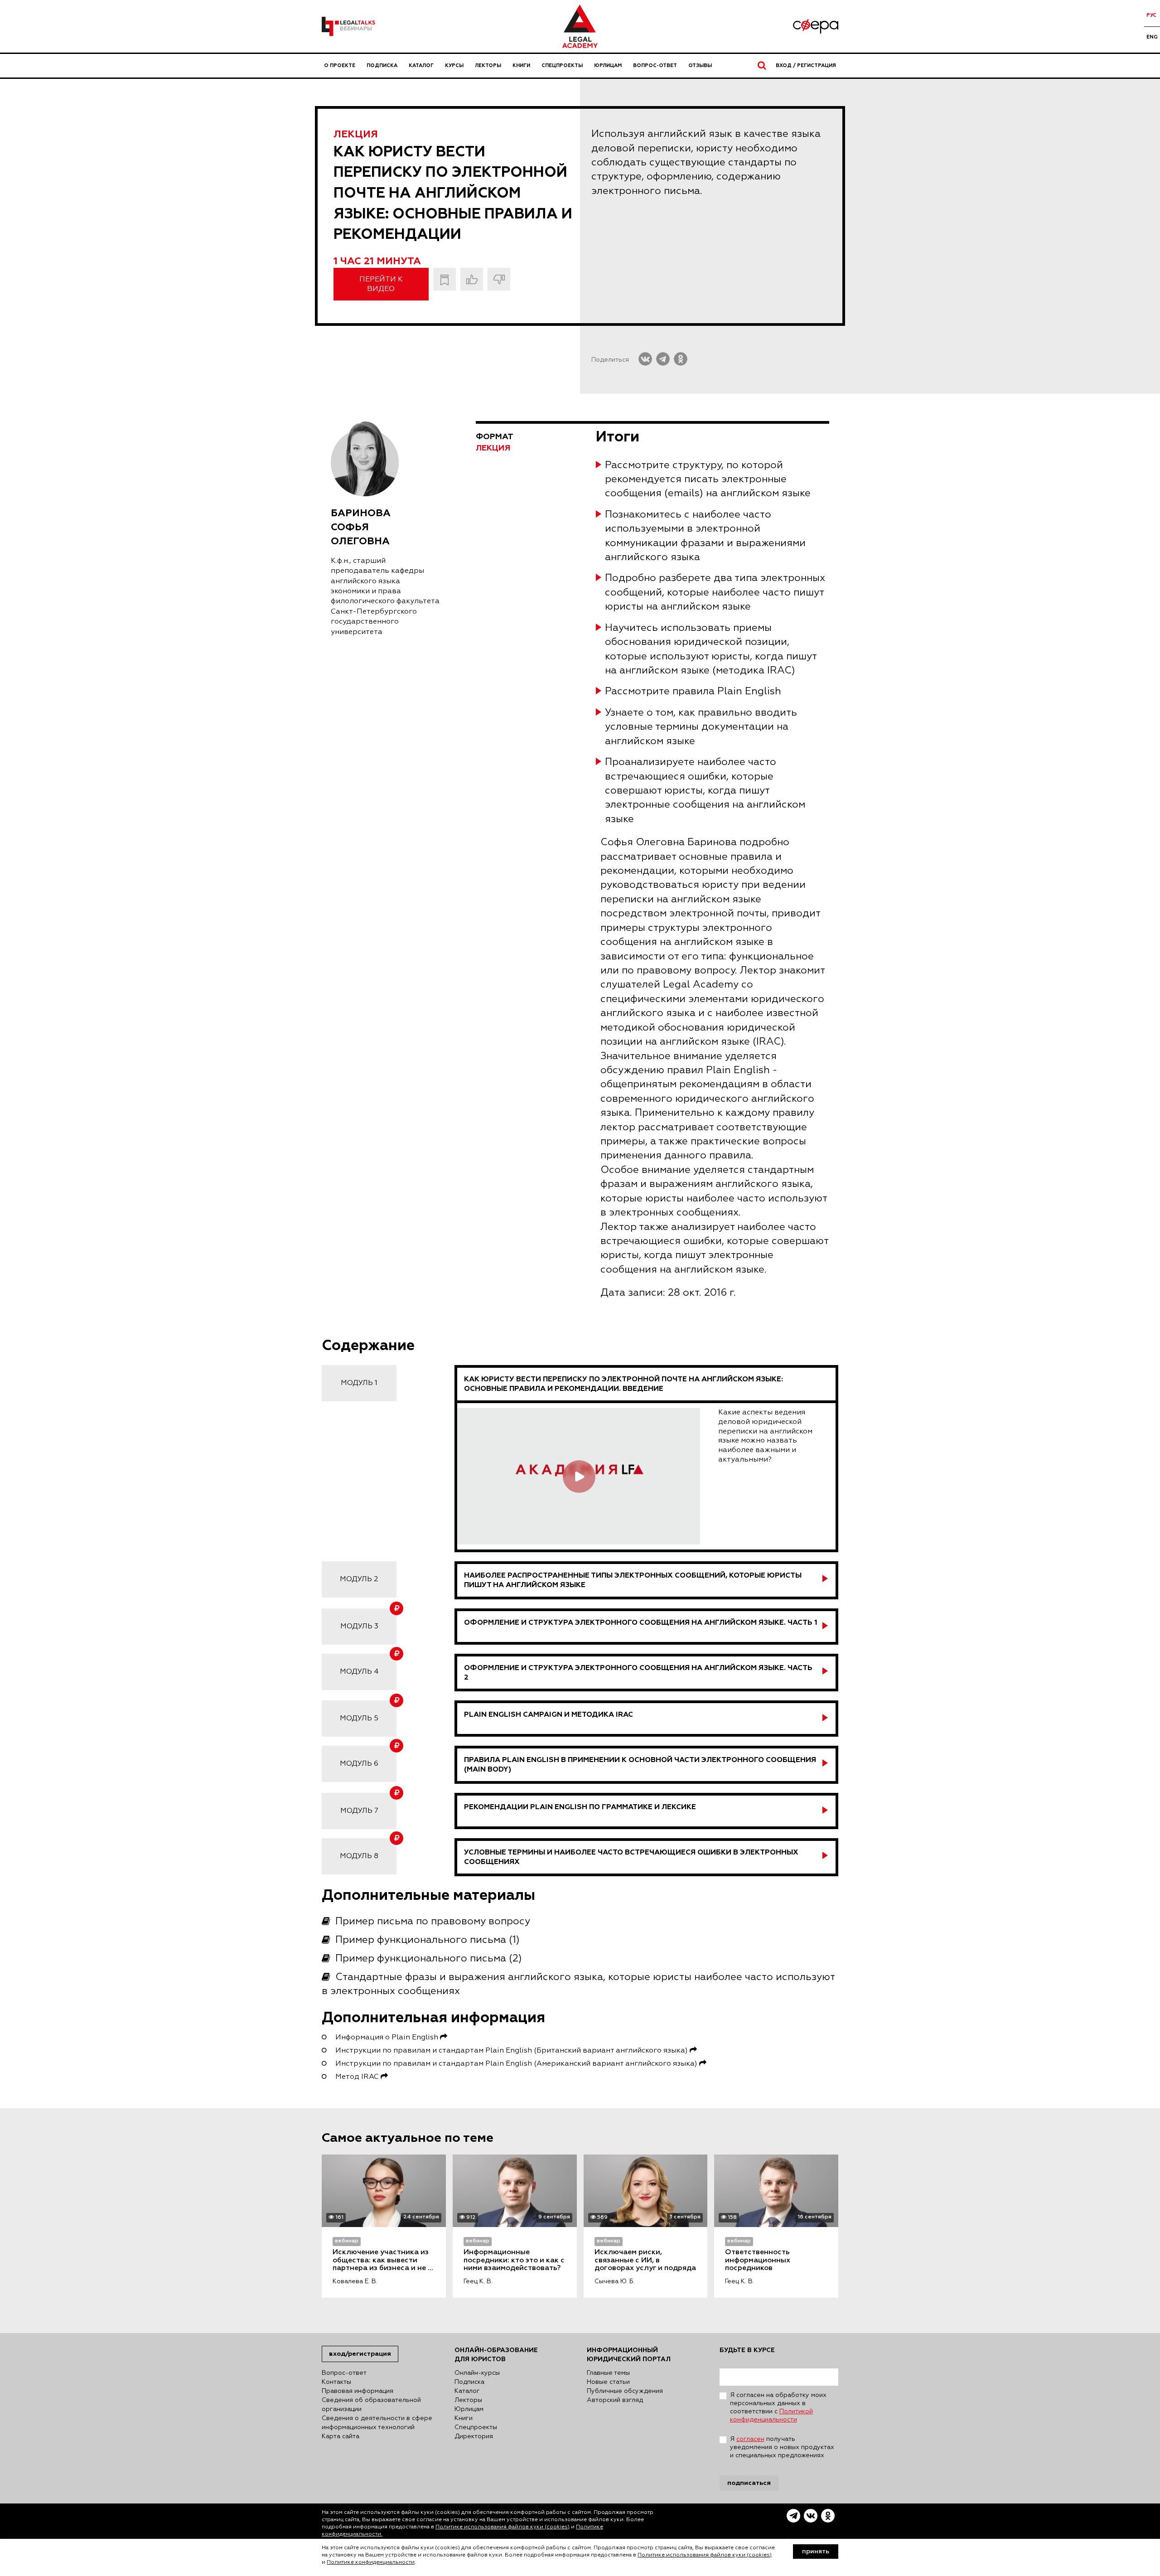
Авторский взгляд (615, 2400)
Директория (474, 2436)
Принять (816, 2552)
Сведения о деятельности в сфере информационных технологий (377, 2423)
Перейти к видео (381, 284)
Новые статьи (608, 2382)
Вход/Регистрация (360, 2354)
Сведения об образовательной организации (371, 2405)
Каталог (421, 65)
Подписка (382, 65)
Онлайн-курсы (477, 2373)
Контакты (336, 2382)
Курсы (454, 65)
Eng (1152, 37)
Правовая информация (358, 2391)
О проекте (340, 65)
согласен (750, 2439)
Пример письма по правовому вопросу (433, 1922)
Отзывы (700, 65)
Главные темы (608, 2373)
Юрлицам (608, 65)
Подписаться (749, 2483)
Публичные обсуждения (625, 2391)
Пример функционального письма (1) (428, 1940)
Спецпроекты (562, 65)
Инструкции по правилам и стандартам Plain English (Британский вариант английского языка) (512, 2051)
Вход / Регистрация (806, 65)
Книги (521, 65)
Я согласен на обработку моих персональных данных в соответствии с (778, 2407)
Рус (1151, 15)
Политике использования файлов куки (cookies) (503, 2527)
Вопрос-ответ (655, 65)
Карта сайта (341, 2436)
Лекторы (488, 65)
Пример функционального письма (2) (429, 1959)
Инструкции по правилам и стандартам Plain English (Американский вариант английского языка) (517, 2064)
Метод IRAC (358, 2077)
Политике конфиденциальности (371, 2562)
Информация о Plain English (388, 2038)
